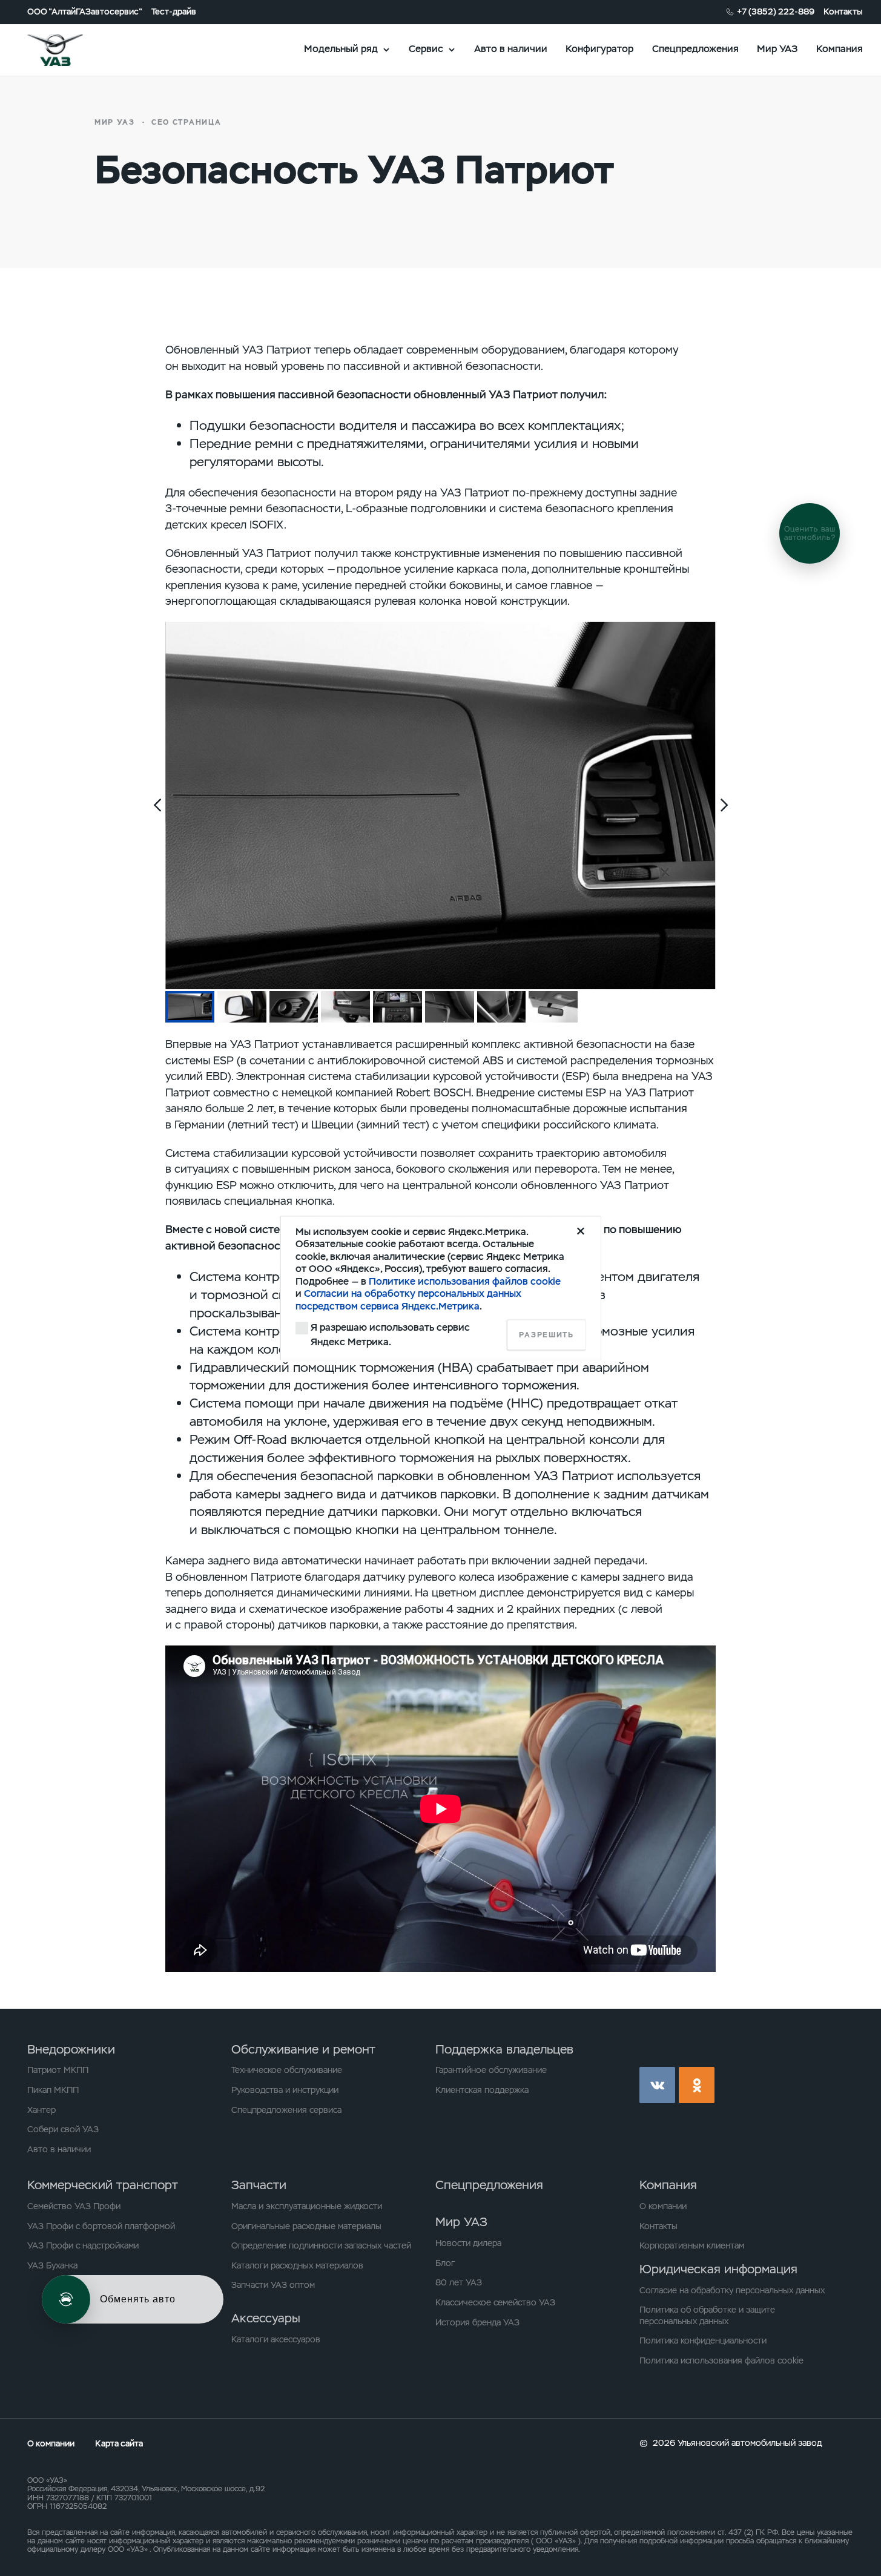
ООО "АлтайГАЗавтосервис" (85, 12)
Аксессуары (266, 2318)
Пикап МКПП (53, 2090)
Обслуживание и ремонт (303, 2049)
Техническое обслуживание (287, 2070)
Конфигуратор (599, 49)
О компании (663, 2206)
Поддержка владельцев (504, 2049)
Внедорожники (71, 2049)
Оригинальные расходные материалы (306, 2226)
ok (697, 2085)
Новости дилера (468, 2243)
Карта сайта (119, 2443)
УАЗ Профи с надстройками (83, 2245)
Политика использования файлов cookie (721, 2360)
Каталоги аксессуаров (276, 2339)
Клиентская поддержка (482, 2090)
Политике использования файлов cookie (465, 1281)
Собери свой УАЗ (63, 2129)
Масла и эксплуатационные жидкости (307, 2206)
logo (71, 50)
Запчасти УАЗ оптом (273, 2285)
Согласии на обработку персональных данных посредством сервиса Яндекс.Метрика (408, 1300)
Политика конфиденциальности (703, 2340)
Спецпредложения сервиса (286, 2110)
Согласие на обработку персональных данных (732, 2290)
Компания (840, 49)
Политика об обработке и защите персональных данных (707, 2315)
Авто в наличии (511, 49)
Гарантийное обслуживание (491, 2070)
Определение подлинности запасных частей (321, 2245)
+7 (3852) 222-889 (776, 12)
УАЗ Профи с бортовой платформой (101, 2226)
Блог (445, 2263)
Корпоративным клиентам (692, 2245)
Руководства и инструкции (285, 2090)
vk (657, 2085)
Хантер (41, 2110)
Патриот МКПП (58, 2070)
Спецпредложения (695, 49)
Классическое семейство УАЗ (495, 2302)
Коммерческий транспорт (103, 2185)
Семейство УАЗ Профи (74, 2206)
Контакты (843, 12)
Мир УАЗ (777, 49)
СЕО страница (186, 122)
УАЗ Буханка (52, 2265)
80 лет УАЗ (459, 2282)
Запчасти (259, 2185)
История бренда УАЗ (477, 2322)
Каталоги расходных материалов (297, 2265)
